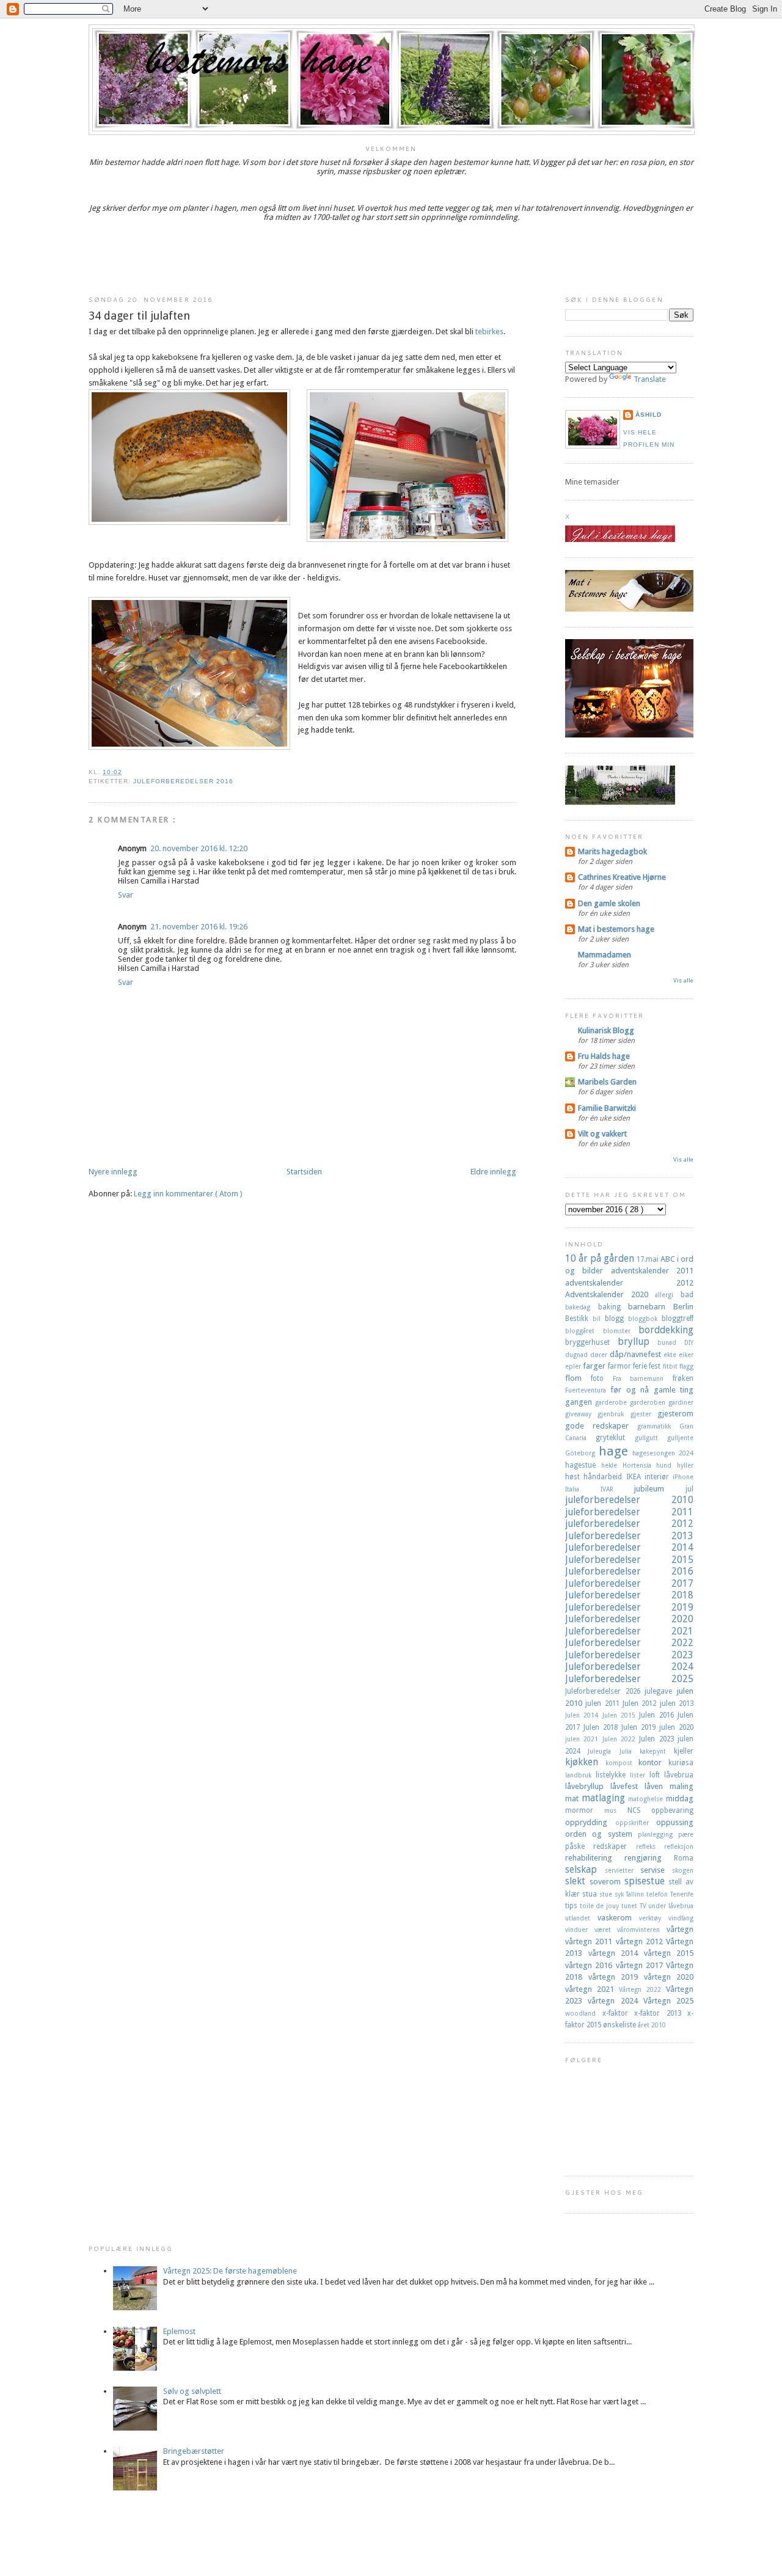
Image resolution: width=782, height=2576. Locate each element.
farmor (620, 1366)
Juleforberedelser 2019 (629, 1607)
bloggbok (645, 1319)
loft (657, 1775)
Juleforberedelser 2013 (629, 1536)
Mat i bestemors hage (616, 929)
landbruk (580, 1775)
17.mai (649, 1259)
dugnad (578, 1355)
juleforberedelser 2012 (629, 1524)
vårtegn (680, 1929)
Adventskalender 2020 (610, 1294)
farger (595, 1366)
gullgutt (651, 1438)
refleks (650, 1846)
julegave (661, 1691)
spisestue (647, 1881)
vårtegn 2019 (616, 1977)
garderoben (649, 1402)
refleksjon (679, 1846)
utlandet (581, 1918)
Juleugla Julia (614, 1751)
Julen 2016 (658, 1715)
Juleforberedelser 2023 (629, 1655)
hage (616, 1451)
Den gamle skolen (609, 903)
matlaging (605, 1798)
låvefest (627, 1786)
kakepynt (657, 1751)
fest (656, 1366)
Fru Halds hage (604, 1056)
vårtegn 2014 (616, 1953)
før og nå (632, 1390)
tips (572, 1906)
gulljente (680, 1438)
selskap (585, 1869)
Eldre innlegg (493, 1172)
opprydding (590, 1822)
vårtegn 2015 (669, 1953)
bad (687, 1295)
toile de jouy (601, 1906)
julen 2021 (584, 1739)
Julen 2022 (621, 1739)
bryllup (638, 1341)
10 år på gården (601, 1258)
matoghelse (647, 1799)
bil (599, 1319)
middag (680, 1798)
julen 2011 (604, 1703)
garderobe (612, 1402)
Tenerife (682, 1894)
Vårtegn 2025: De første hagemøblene (230, 2271)
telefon (658, 1894)
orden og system (601, 1834)
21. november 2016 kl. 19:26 (199, 927)
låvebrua (679, 1775)
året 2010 (652, 2025)
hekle (612, 1465)
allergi (668, 1295)
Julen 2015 (621, 1715)
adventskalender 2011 (652, 1271)
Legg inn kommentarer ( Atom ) (188, 1194)
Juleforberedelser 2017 (629, 1583)
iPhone (683, 1477)
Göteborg (582, 1453)
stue (607, 1894)
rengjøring (649, 1858)
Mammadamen (605, 955)
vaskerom (618, 1918)
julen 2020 (676, 1727)
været (606, 1930)
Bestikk (579, 1319)
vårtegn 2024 (616, 2001)
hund (667, 1465)
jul (689, 1489)
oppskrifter (636, 1823)
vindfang (681, 1918)
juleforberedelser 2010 (629, 1500)
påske (579, 1846)
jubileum (660, 1489)
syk (620, 1894)
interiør (659, 1477)
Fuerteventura (588, 1390)
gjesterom (675, 1414)
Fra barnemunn (643, 1378)
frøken (683, 1378)
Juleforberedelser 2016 (183, 781)
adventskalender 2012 (629, 1283)
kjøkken (585, 1762)
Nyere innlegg (113, 1172)
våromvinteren (642, 1930)
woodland (584, 2013)
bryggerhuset (591, 1342)
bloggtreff (678, 1319)
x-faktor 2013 (661, 2013)
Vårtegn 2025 (668, 2001)
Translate (650, 379)
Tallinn (636, 1894)
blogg (616, 1319)
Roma (684, 1858)
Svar (126, 895)
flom (578, 1378)
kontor (653, 1762)
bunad (671, 1342)
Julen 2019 (640, 1727)
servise (656, 1870)
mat (573, 1798)
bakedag (582, 1307)
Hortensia (640, 1465)
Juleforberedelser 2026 (605, 1691)
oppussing (675, 1822)
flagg (686, 1366)
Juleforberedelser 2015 (629, 1560)
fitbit (671, 1366)
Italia (583, 1489)
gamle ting (674, 1390)
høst (574, 1477)
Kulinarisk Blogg (606, 1030)
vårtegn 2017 (641, 1965)
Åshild (649, 415)
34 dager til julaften (139, 316)
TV (644, 1906)
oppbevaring (672, 1810)
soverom (607, 1882)
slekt (577, 1881)
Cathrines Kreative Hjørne (622, 877)
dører (600, 1355)
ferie (641, 1366)
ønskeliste (620, 2025)
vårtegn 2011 (590, 1941)
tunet (630, 1906)
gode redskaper (601, 1426)
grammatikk (658, 1426)
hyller (685, 1465)
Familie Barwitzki (607, 1108)
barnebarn (651, 1307)
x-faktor (619, 2013)
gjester (644, 1414)
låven (657, 1786)
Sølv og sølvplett (192, 2391)
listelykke (613, 1775)
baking (613, 1307)
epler (574, 1366)
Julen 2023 (658, 1739)
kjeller (684, 1751)
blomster (621, 1331)
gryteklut (615, 1438)
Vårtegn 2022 (642, 1989)
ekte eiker (678, 1355)
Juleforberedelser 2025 (629, 1679)
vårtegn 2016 (590, 1965)
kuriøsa (681, 1763)
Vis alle (683, 980)
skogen (683, 1870)
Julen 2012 (641, 1703)
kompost (622, 1763)
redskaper (614, 1846)
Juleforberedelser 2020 (629, 1619)
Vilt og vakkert (602, 1134)
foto (602, 1378)
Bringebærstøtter (194, 2451)
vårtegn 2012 (641, 1941)
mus (616, 1810)
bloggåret (584, 1331)
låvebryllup (588, 1786)
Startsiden (304, 1172)
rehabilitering (595, 1858)
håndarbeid (605, 1477)
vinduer (580, 1930)
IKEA (635, 1477)
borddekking (666, 1330)
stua (591, 1894)
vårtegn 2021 (592, 1989)
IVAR (618, 1489)
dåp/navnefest (637, 1354)
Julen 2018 (602, 1727)
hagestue (583, 1465)
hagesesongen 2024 (663, 1453)
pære (686, 1834)
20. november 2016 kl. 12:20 (199, 848)
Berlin (683, 1307)
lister (640, 1775)
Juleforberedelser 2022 (629, 1643)
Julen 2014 (584, 1715)
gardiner (681, 1402)
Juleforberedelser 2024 (629, 1667)
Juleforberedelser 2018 (629, 1595)
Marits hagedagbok (612, 851)
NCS (639, 1810)
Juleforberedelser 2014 (629, 1547)
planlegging (658, 1834)
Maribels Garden (607, 1082)
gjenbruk (614, 1414)
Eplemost (179, 2331)
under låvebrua (671, 1906)
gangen (580, 1402)
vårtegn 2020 (669, 1977)
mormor (585, 1810)
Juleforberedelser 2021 (629, 1631)
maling (682, 1786)
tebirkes (489, 331)
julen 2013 (677, 1703)
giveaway (581, 1414)
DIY (689, 1342)
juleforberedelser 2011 (629, 1512)
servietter (623, 1870)
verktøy (654, 1918)
